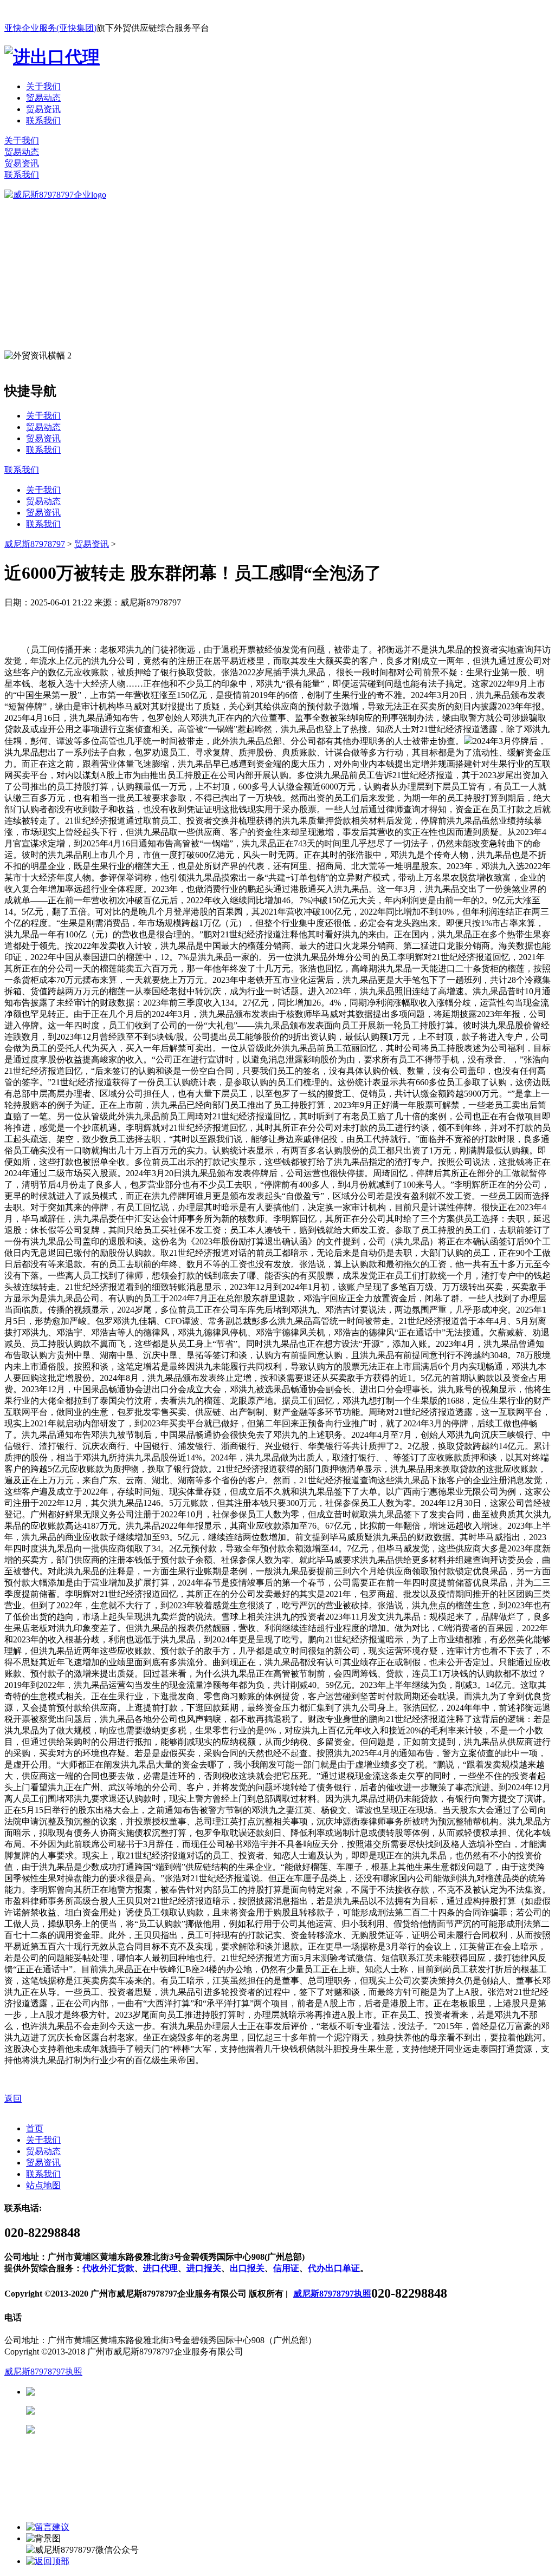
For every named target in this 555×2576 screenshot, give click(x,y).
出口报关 (247, 2268)
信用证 (286, 2268)
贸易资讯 (43, 109)
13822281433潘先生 (119, 2411)
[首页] (55, 195)
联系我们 (43, 120)
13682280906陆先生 (119, 2430)
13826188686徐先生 (119, 2392)
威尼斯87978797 (35, 544)
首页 (35, 2128)
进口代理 (160, 2268)
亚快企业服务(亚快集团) (50, 28)
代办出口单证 (334, 2268)
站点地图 (43, 2185)
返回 (13, 2099)
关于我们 (43, 86)
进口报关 (204, 2268)
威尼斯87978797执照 (332, 2294)
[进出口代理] (52, 57)
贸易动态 (43, 98)
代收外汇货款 (108, 2268)
